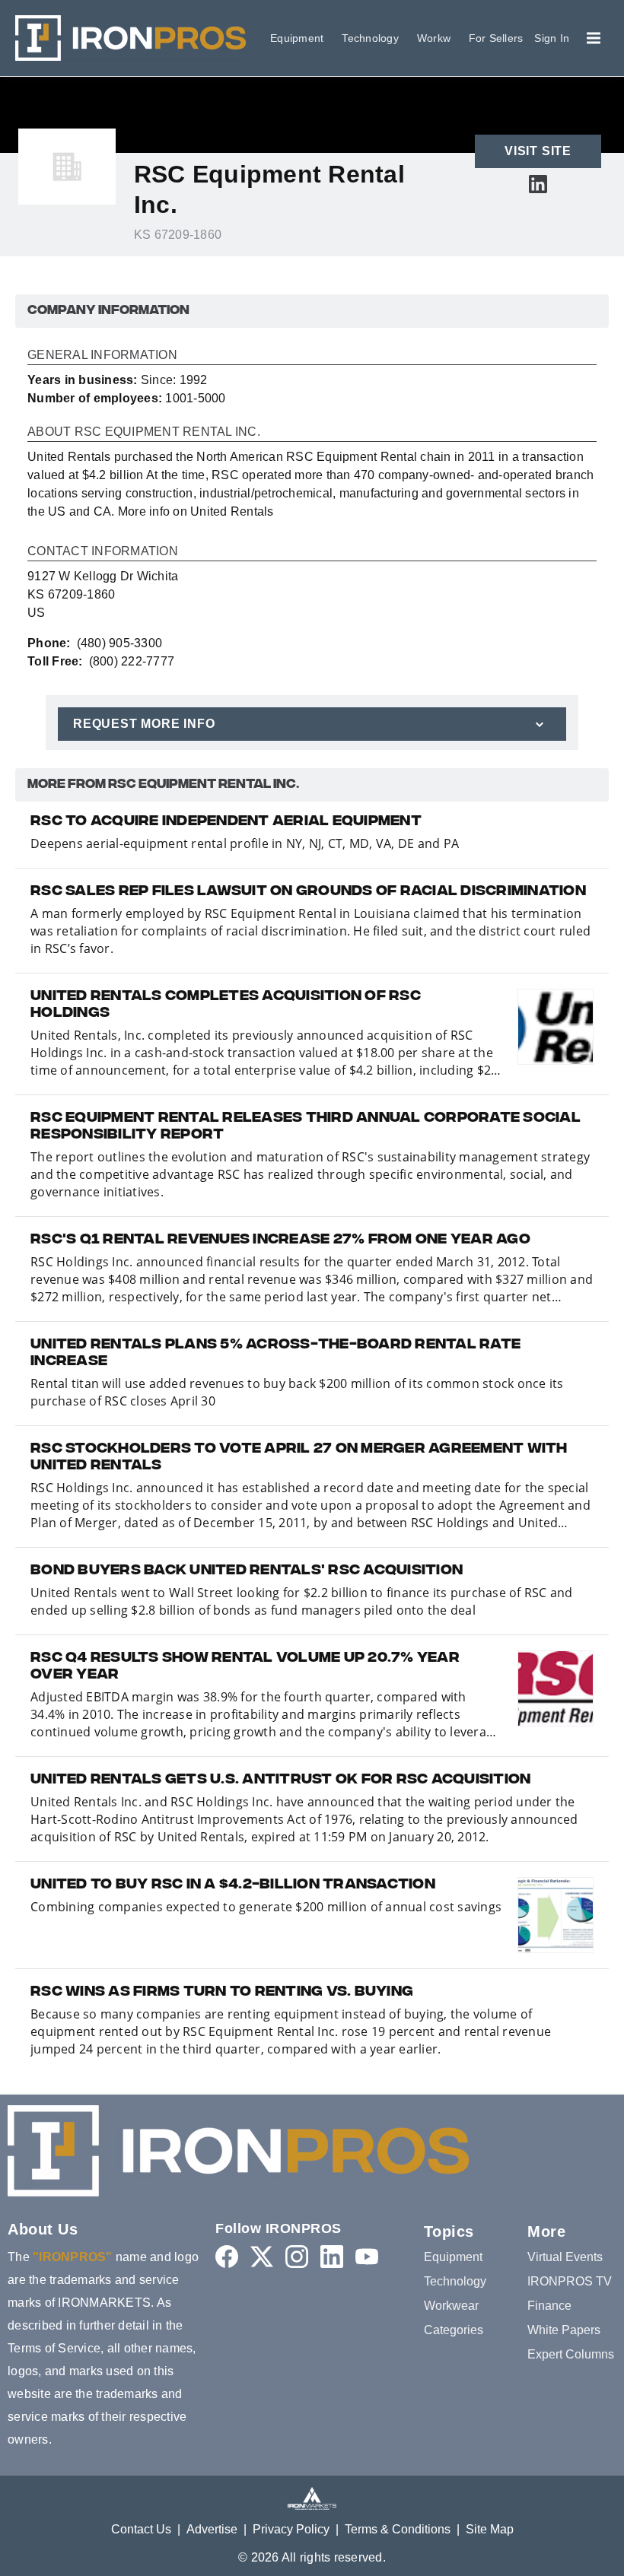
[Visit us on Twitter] (262, 2256)
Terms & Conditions (398, 2529)
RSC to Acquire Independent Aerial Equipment (226, 822)
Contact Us (141, 2529)
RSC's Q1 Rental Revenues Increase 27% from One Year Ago (280, 1240)
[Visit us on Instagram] (297, 2256)
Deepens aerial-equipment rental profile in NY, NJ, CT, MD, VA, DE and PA (245, 843)
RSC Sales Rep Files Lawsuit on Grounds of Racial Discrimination (308, 892)
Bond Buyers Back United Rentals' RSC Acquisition (247, 1571)
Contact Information (103, 551)
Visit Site (538, 151)
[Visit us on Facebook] (227, 2256)
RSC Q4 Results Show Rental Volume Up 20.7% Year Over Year (245, 1667)
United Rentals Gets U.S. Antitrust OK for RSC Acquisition (280, 1780)
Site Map (490, 2529)
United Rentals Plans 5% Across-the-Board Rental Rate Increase (275, 1354)
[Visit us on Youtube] (367, 2256)
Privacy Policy (291, 2529)
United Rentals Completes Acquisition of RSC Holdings (226, 1005)
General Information (102, 355)
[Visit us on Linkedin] (538, 184)
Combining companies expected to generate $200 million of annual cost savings (266, 1907)
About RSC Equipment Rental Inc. (144, 432)
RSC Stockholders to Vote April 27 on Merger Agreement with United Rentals (299, 1458)
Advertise (212, 2529)
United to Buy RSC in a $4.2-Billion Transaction (233, 1885)
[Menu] (594, 38)
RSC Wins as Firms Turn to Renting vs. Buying (222, 1993)
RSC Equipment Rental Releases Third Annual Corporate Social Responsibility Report (306, 1127)
